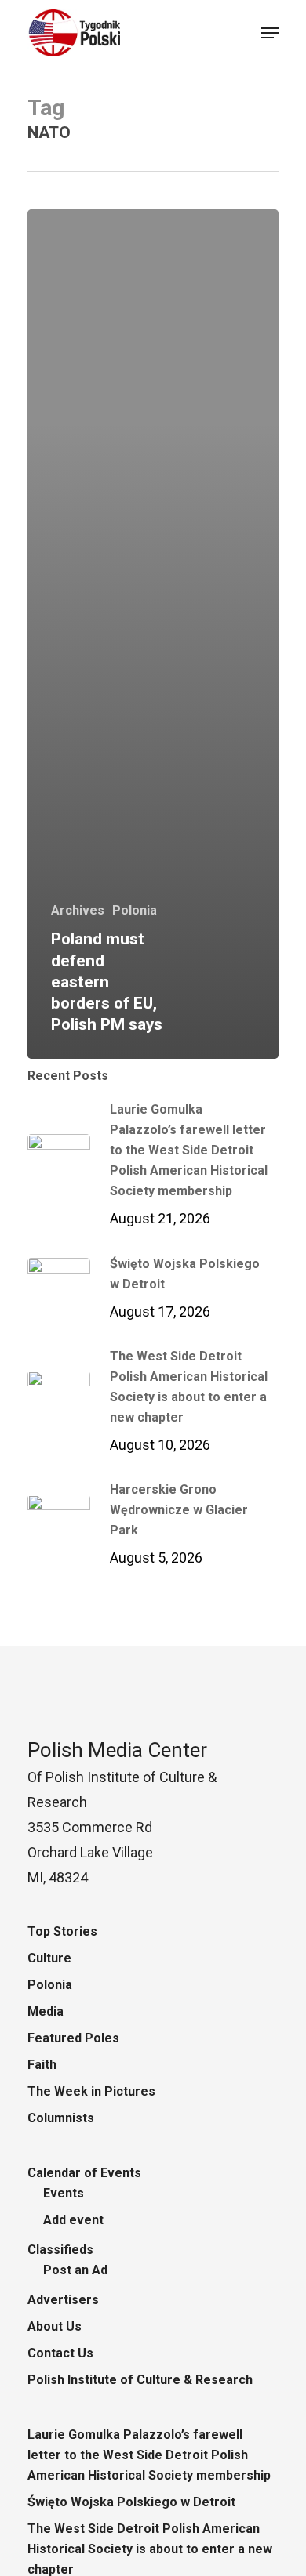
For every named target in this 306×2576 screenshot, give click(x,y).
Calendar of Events (84, 2173)
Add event (73, 2220)
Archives (78, 910)
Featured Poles (73, 2038)
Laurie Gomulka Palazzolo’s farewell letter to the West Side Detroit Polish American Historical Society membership (149, 2455)
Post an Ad (75, 2270)
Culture (49, 1958)
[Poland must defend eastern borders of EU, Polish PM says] (153, 634)
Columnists (61, 2118)
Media (46, 2011)
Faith (42, 2065)
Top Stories (62, 1931)
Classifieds (60, 2250)
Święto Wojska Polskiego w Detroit (131, 2502)
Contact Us (60, 2353)
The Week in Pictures (91, 2091)
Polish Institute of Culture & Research (140, 2380)
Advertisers (63, 2300)
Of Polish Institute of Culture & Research (122, 1777)
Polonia (135, 910)
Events (64, 2193)
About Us (55, 2326)
